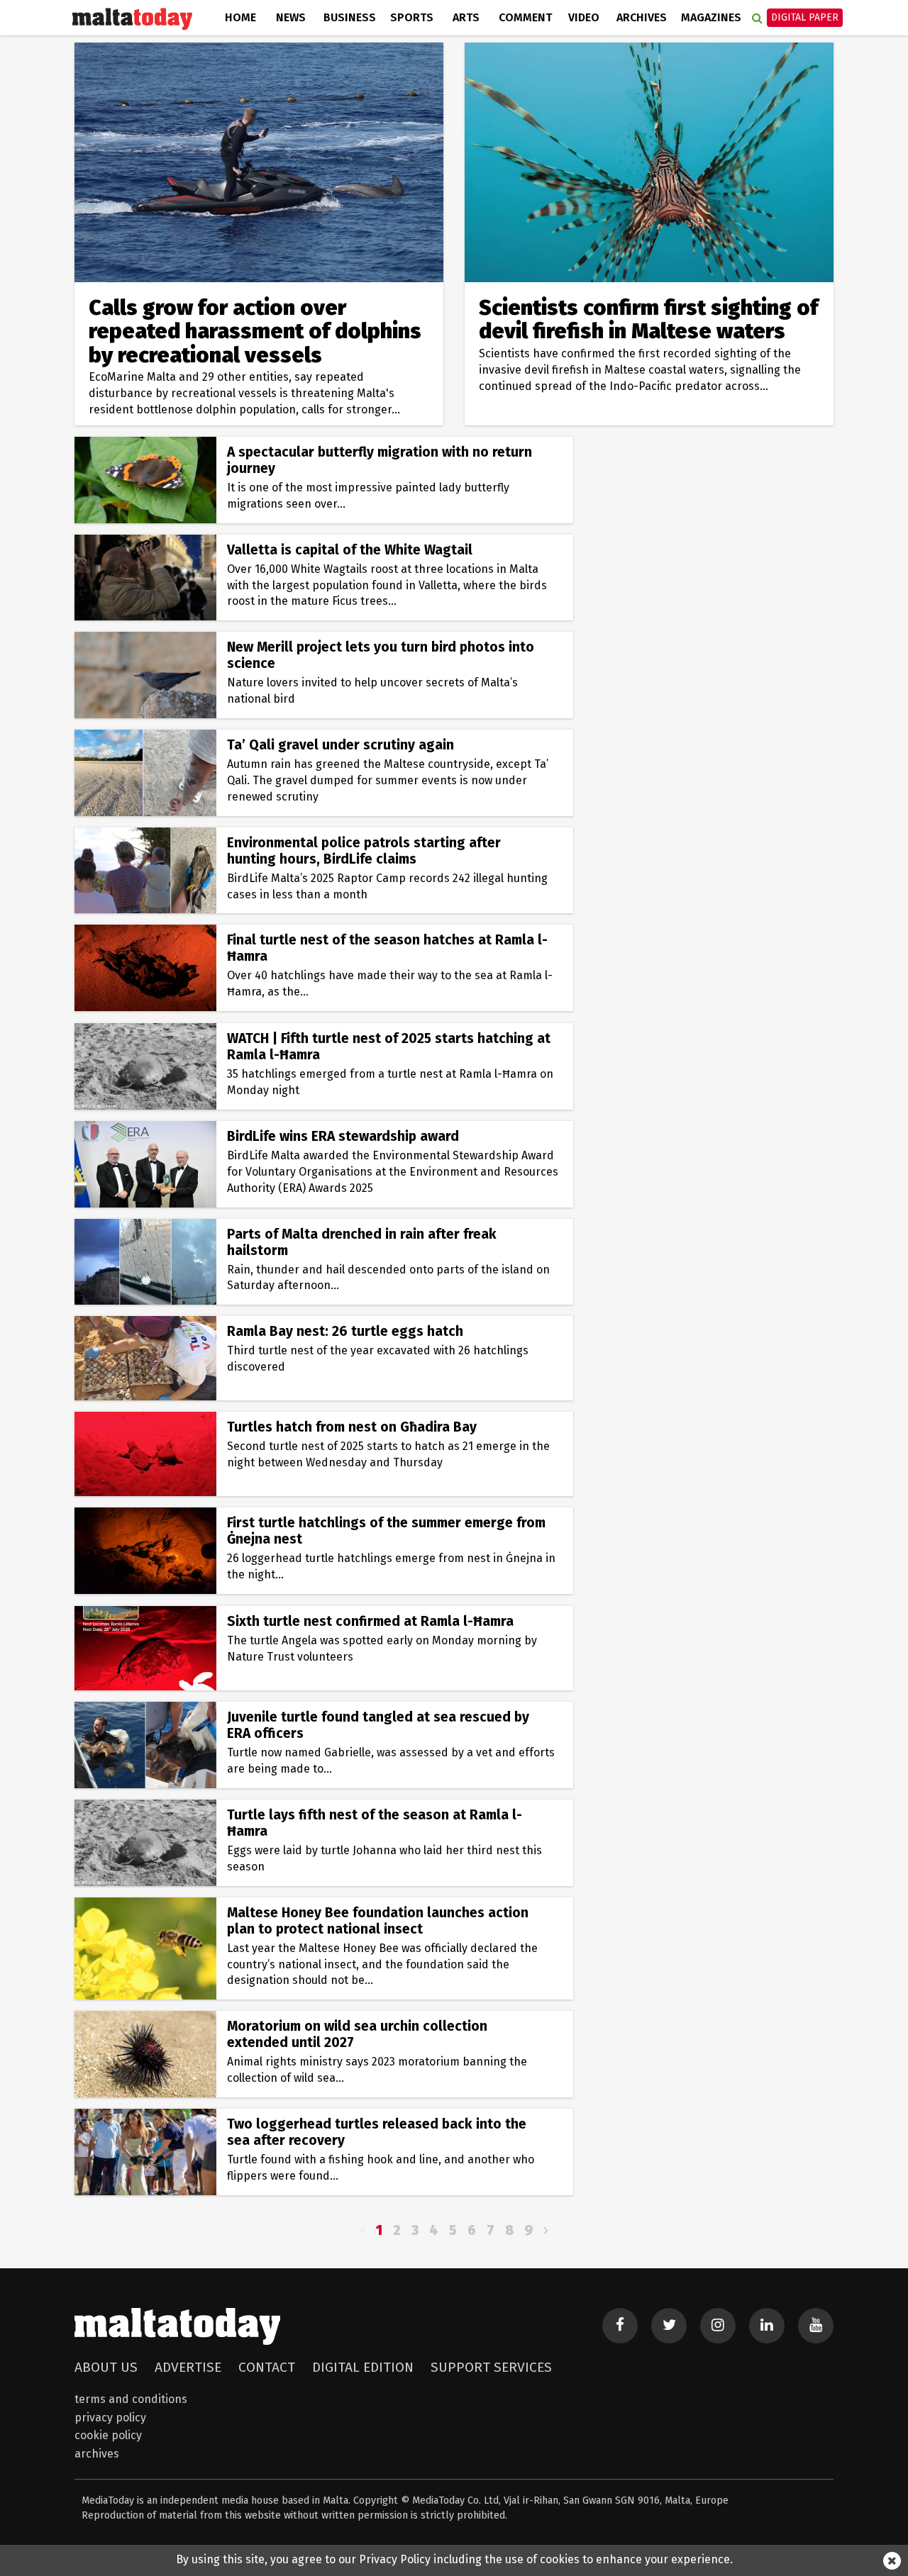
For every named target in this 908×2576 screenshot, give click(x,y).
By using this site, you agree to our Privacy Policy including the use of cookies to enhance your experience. (454, 2559)
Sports (412, 17)
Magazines (711, 17)
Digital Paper (805, 17)
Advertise (188, 2367)
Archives (642, 17)
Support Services (491, 2367)
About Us (106, 2367)
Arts (466, 17)
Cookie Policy (108, 2435)
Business (350, 17)
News (291, 17)
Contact (267, 2367)
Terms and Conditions (131, 2399)
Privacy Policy (110, 2418)
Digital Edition (363, 2367)
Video (584, 17)
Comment (525, 17)
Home (240, 17)
